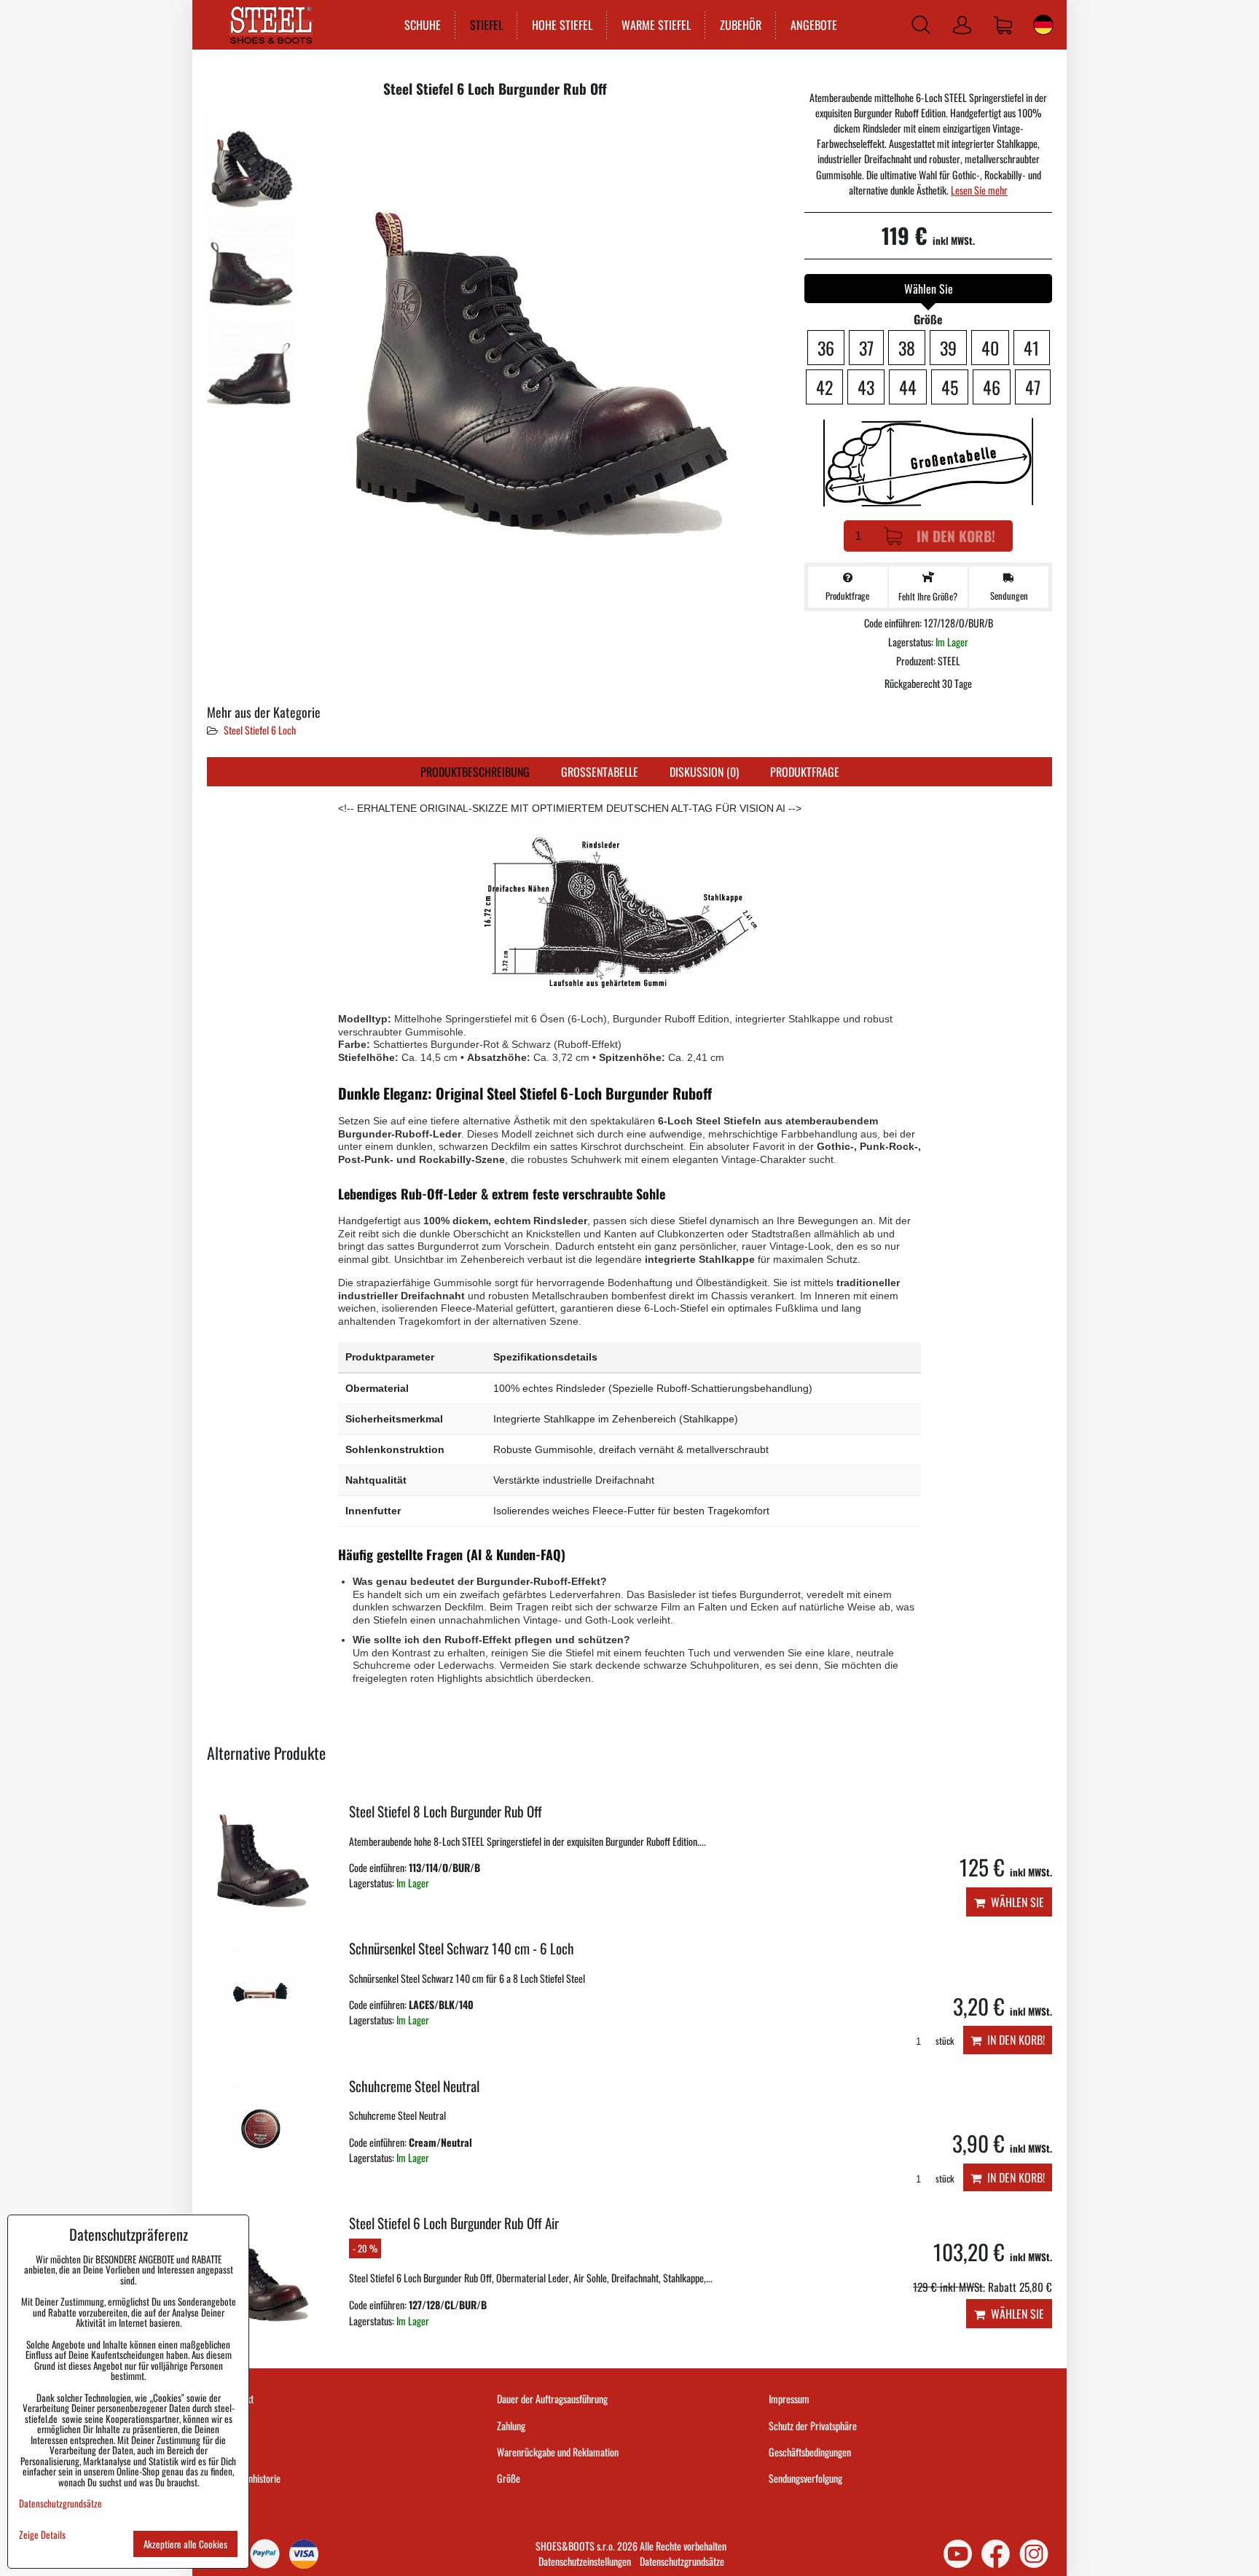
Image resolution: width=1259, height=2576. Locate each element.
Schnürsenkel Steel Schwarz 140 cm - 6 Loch (462, 1948)
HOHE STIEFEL (562, 25)
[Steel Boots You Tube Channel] (958, 2554)
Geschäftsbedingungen (810, 2452)
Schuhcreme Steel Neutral (414, 2086)
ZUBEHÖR (741, 25)
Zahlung (511, 2426)
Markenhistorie (253, 2478)
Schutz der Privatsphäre (813, 2426)
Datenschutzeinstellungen (585, 2561)
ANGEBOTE (814, 25)
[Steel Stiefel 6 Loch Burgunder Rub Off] (251, 159)
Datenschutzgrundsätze (682, 2561)
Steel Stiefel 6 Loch (260, 730)
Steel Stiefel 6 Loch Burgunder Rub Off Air (454, 2223)
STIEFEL (486, 25)
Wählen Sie (1015, 1902)
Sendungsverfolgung (805, 2478)
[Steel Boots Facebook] (996, 2554)
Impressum (789, 2399)
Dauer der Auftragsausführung (552, 2399)
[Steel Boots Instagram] (1034, 2554)
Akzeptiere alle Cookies (185, 2544)
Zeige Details (42, 2535)
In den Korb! (956, 536)
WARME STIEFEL (656, 25)
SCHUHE (423, 25)
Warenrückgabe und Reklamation (558, 2452)
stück (944, 2041)
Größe (509, 2478)
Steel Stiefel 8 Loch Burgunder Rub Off (446, 1811)
